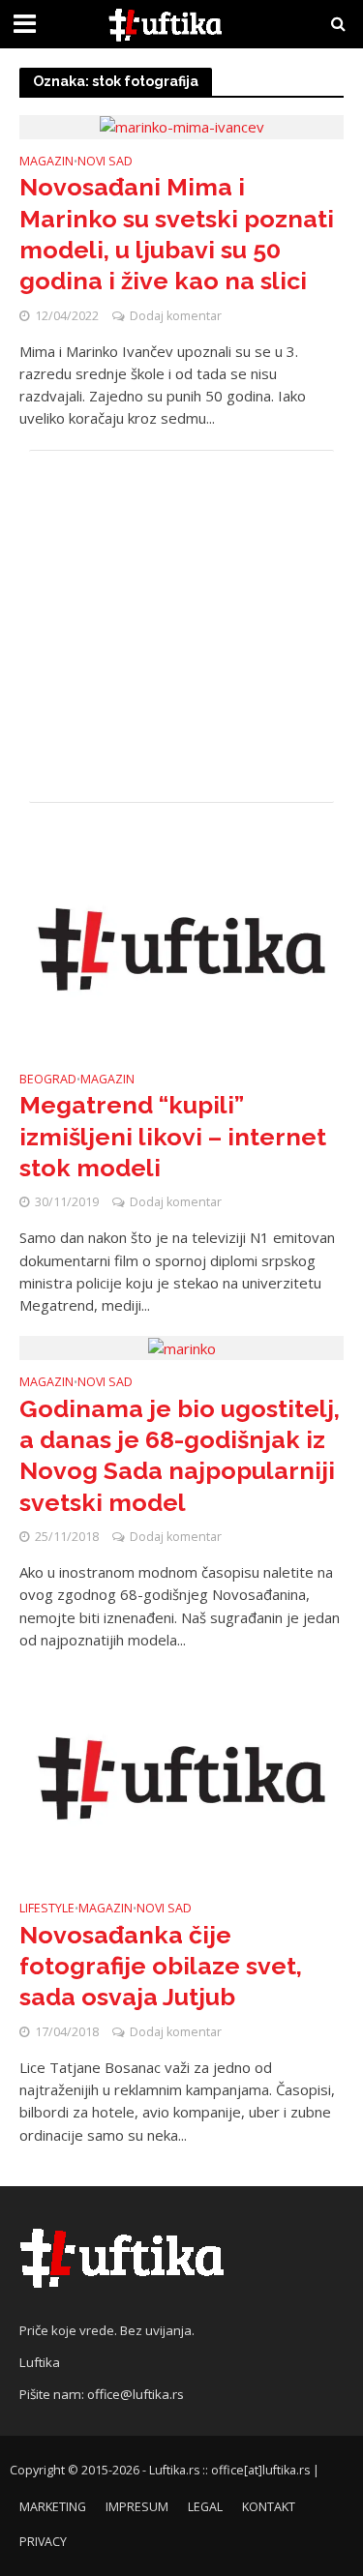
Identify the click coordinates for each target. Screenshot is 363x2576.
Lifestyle (47, 1910)
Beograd (48, 1081)
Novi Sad (105, 163)
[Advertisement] (181, 626)
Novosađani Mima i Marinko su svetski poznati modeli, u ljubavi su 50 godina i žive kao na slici (177, 234)
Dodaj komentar (176, 316)
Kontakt (269, 2507)
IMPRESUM (137, 2507)
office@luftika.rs (136, 2394)
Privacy (43, 2542)
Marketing (53, 2507)
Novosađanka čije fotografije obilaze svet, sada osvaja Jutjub (161, 1966)
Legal (205, 2507)
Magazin (46, 163)
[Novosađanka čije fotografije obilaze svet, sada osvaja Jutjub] (181, 1777)
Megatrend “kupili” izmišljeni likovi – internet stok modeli (173, 1136)
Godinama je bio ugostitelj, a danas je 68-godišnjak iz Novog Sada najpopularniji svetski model (180, 1455)
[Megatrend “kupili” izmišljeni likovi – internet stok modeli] (181, 947)
